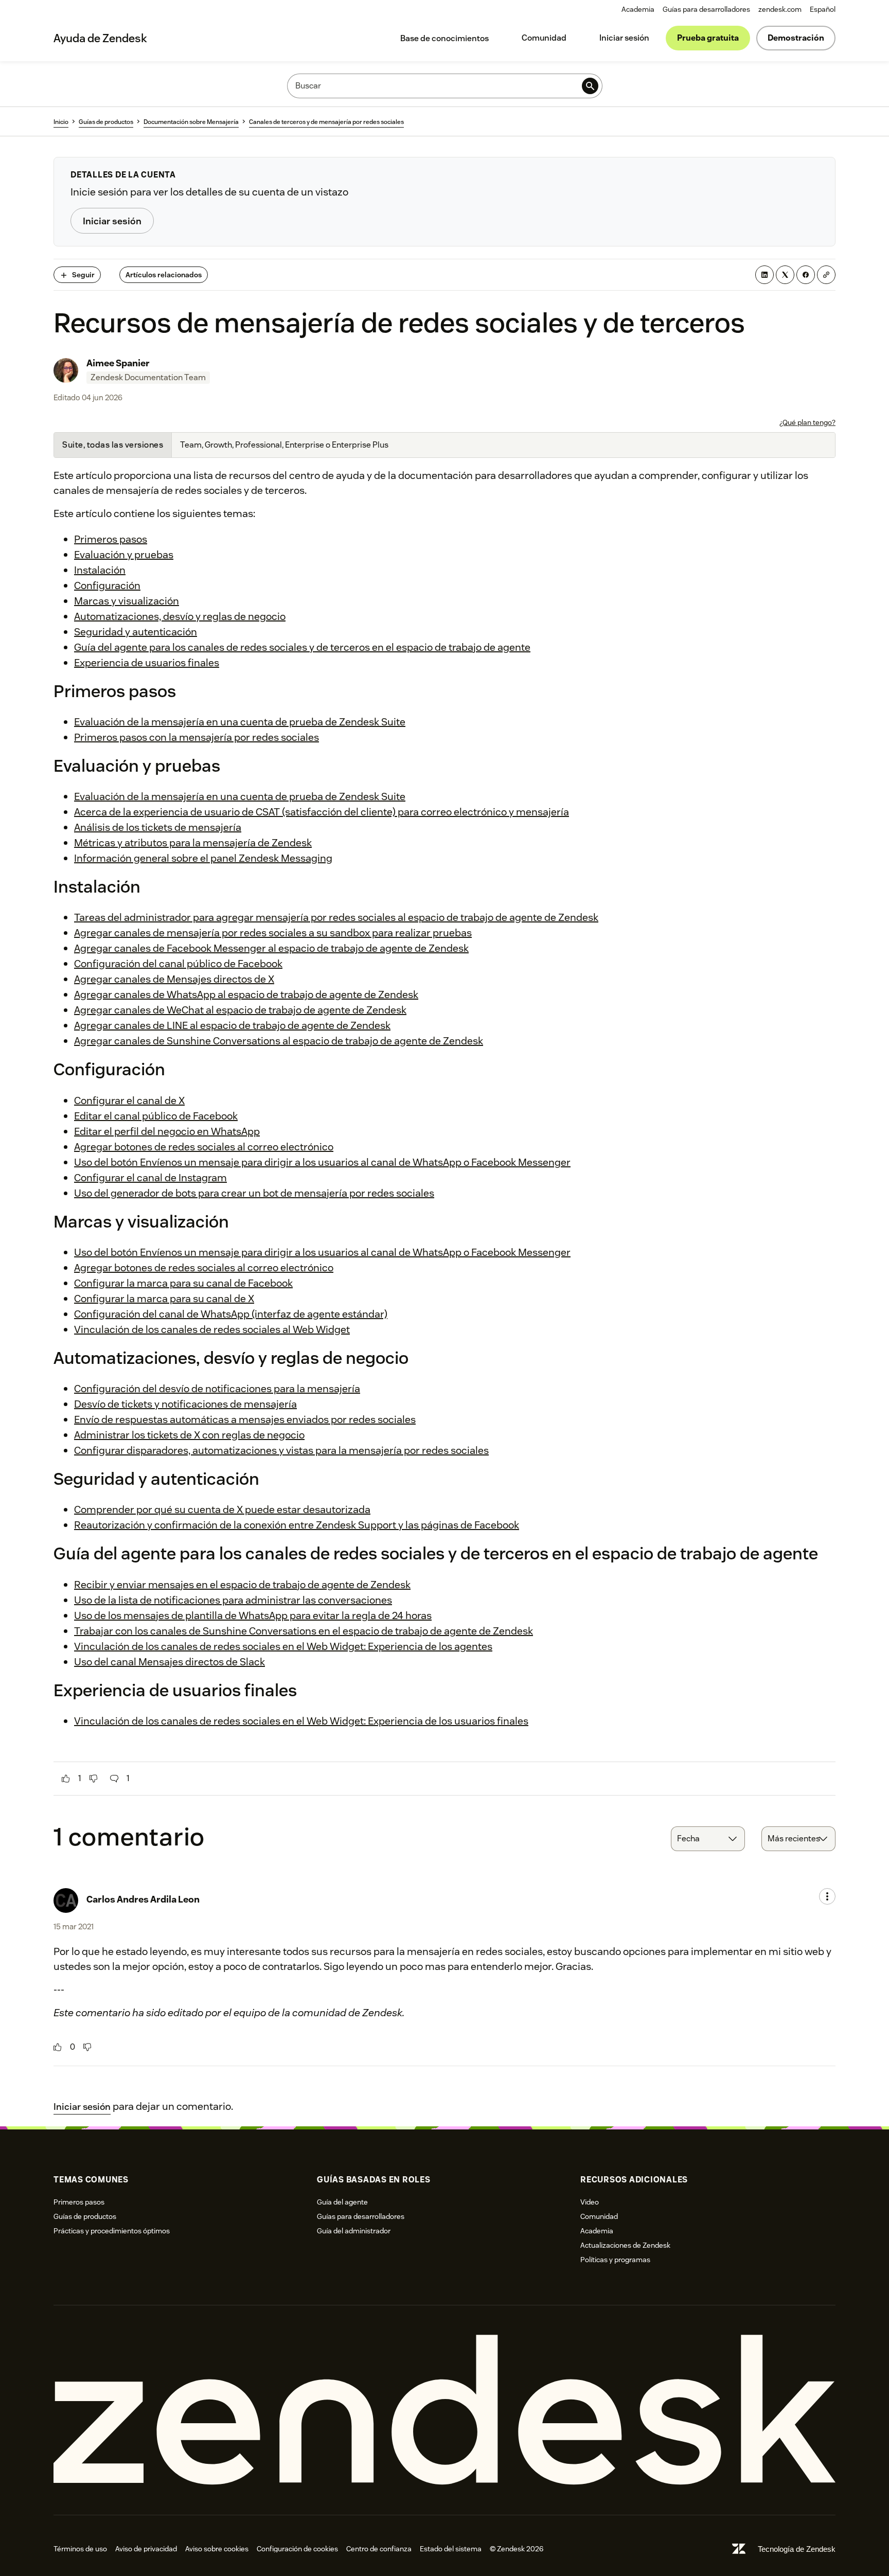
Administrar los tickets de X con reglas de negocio (189, 1435)
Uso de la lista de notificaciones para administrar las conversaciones (233, 1600)
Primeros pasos (111, 539)
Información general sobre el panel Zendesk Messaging (203, 858)
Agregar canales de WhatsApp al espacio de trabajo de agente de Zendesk (246, 994)
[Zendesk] (444, 2410)
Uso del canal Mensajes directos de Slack (170, 1662)
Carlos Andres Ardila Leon (143, 1899)
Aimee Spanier (118, 363)
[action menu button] (827, 1896)
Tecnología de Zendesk (797, 2549)
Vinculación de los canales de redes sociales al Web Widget (212, 1329)
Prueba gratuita (708, 38)
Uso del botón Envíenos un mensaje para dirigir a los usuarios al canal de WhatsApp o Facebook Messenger (322, 1162)
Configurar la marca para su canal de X (164, 1299)
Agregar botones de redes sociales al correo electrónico (204, 1147)
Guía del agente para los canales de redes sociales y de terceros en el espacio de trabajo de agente (302, 647)
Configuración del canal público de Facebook (178, 964)
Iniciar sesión (624, 38)
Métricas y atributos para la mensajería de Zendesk (193, 843)
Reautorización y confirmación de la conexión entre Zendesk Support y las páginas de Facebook (297, 1525)
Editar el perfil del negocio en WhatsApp (167, 1131)
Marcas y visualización (127, 601)
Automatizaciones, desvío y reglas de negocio (180, 616)
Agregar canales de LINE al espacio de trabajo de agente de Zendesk (232, 1025)
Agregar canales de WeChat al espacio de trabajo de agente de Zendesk (240, 1010)
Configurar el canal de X (129, 1100)
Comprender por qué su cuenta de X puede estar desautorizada (222, 1509)
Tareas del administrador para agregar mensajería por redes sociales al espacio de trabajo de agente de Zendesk (336, 917)
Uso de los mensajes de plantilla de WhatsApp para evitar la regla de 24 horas (253, 1615)
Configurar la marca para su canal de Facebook (183, 1283)
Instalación (100, 570)
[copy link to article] (826, 275)
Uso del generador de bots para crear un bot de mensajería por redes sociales (254, 1193)
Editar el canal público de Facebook (156, 1116)
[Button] (66, 1779)
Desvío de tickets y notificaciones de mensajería (185, 1404)
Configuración (107, 585)
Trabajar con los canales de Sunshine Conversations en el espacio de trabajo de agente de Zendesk (304, 1631)
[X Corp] (785, 275)
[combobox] (708, 1839)
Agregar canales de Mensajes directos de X (174, 979)
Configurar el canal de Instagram (150, 1178)
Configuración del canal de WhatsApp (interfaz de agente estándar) (231, 1314)
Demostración (796, 38)
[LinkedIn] (764, 275)
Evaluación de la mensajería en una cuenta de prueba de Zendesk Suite (240, 722)
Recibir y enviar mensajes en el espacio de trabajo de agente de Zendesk (242, 1585)
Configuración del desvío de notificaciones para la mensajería (217, 1389)
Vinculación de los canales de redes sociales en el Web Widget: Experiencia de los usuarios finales (301, 1721)
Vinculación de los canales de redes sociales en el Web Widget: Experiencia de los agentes (283, 1646)
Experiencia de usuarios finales (147, 663)
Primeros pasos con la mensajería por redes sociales (197, 737)
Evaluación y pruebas (124, 555)
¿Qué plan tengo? (807, 422)
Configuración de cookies (297, 2549)
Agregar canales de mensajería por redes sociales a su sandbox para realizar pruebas (273, 933)
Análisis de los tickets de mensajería (158, 827)
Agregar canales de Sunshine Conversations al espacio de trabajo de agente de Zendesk (279, 1041)
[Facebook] (806, 275)
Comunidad (544, 38)
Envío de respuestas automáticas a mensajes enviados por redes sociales (245, 1419)
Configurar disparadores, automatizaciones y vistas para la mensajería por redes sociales (281, 1450)
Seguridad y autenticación (136, 632)
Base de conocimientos (444, 38)
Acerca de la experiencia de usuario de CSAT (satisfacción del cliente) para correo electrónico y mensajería (322, 812)
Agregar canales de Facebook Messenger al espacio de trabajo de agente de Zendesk (271, 948)
